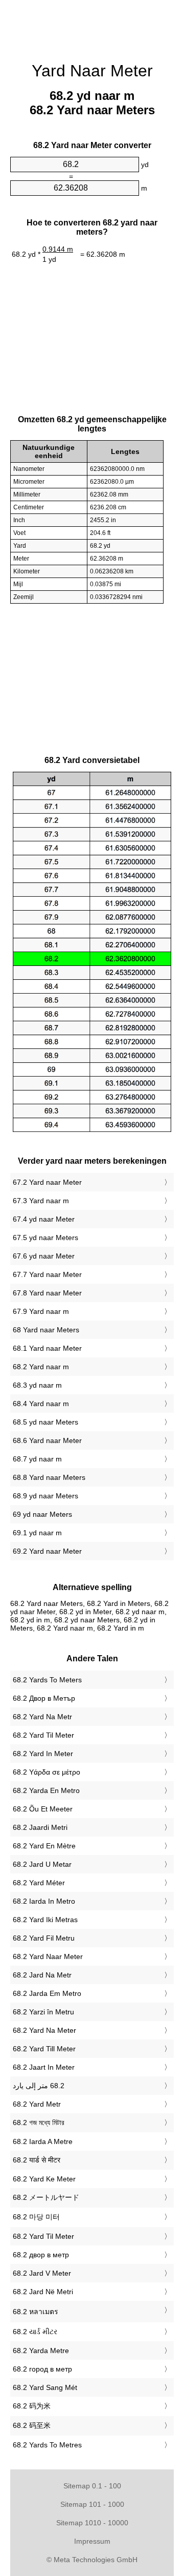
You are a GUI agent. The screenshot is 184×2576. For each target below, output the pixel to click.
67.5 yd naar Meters (45, 1238)
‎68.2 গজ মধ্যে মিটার (39, 2122)
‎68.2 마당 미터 (36, 2217)
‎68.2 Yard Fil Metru (44, 1938)
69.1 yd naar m (37, 1533)
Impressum (92, 2541)
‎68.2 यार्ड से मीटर (37, 2160)
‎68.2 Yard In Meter (43, 1754)
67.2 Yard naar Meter (47, 1182)
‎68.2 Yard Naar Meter (48, 1956)
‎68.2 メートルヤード (46, 2197)
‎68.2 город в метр (42, 2369)
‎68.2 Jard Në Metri (43, 2292)
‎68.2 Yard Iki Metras (45, 1920)
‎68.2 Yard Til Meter (43, 1735)
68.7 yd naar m (37, 1459)
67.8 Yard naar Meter (47, 1293)
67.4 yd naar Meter (44, 1219)
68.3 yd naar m (37, 1385)
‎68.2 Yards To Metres (47, 2445)
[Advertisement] (92, 26)
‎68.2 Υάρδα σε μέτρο (47, 1772)
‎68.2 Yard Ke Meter (44, 2179)
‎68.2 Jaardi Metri (40, 1827)
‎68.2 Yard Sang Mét (45, 2387)
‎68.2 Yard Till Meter (44, 2049)
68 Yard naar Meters (46, 1330)
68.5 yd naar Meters (45, 1422)
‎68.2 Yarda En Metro (46, 1790)
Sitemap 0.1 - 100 (92, 2486)
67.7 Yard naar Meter (47, 1274)
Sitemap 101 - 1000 (92, 2504)
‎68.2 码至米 (32, 2425)
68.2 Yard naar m (41, 1367)
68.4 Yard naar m (41, 1404)
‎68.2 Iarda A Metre (43, 2141)
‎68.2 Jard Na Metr (42, 1975)
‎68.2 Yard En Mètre (44, 1846)
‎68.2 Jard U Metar (42, 1864)
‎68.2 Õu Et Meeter (43, 1809)
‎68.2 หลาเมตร (36, 2312)
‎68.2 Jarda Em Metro (47, 1993)
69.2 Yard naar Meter (47, 1551)
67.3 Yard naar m (41, 1201)
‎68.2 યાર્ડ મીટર (35, 2332)
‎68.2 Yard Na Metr (42, 1717)
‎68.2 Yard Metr (37, 2104)
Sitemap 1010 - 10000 (92, 2523)
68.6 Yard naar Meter (47, 1440)
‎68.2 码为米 (32, 2406)
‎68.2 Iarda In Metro (44, 1901)
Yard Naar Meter (92, 71)
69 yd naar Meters (42, 1514)
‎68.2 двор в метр (41, 2255)
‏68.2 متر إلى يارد (39, 2086)
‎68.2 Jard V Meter (42, 2273)
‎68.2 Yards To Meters (47, 1680)
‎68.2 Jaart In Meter (44, 2067)
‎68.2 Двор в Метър (44, 1698)
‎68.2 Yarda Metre (41, 2351)
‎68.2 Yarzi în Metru (43, 2012)
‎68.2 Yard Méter (39, 1883)
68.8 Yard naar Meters (49, 1477)
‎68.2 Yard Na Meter (44, 2030)
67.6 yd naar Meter (44, 1256)
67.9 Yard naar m (41, 1311)
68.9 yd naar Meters (45, 1496)
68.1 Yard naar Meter (47, 1348)
